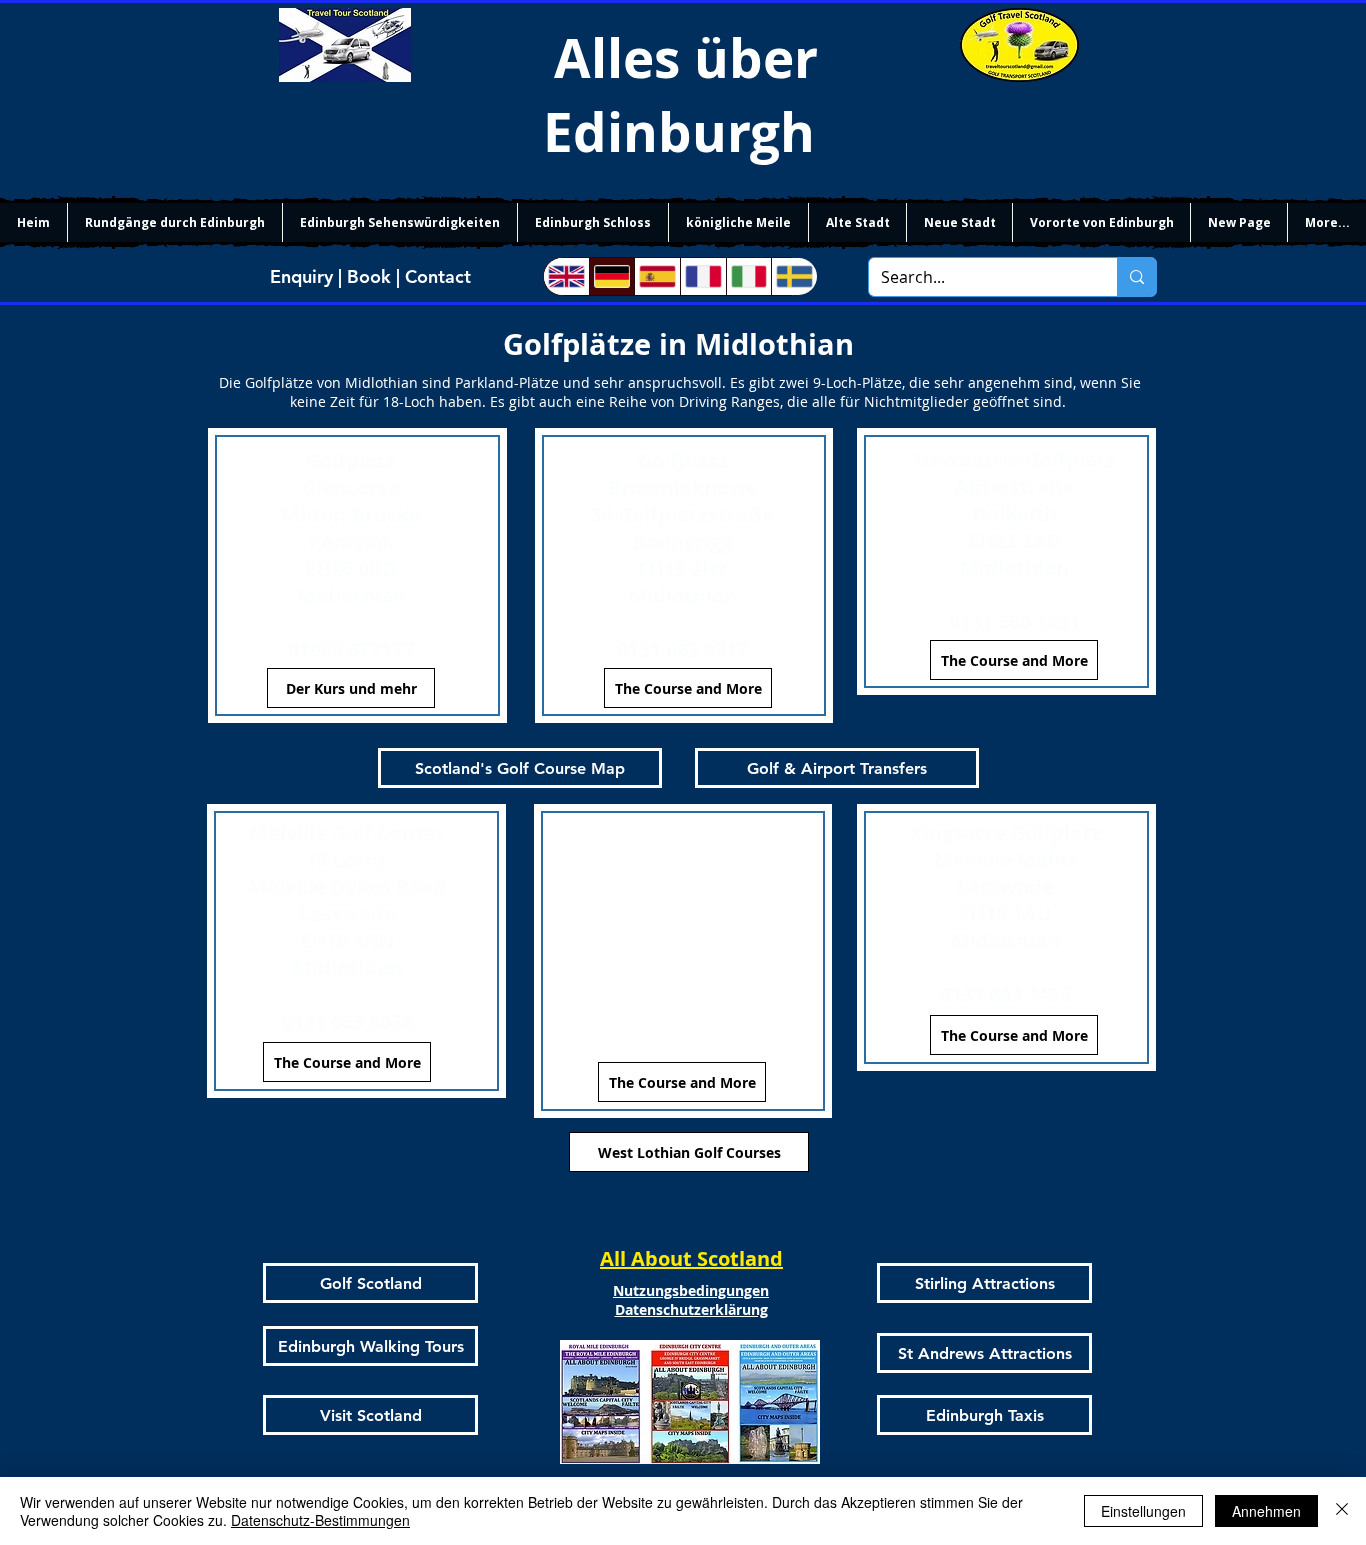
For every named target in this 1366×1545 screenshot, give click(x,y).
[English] (566, 276)
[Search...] (1136, 277)
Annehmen (1266, 1511)
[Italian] (749, 276)
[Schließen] (1342, 1511)
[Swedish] (794, 276)
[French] (703, 276)
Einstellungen (1143, 1511)
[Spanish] (657, 276)
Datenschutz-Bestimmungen (320, 1520)
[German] (612, 276)
